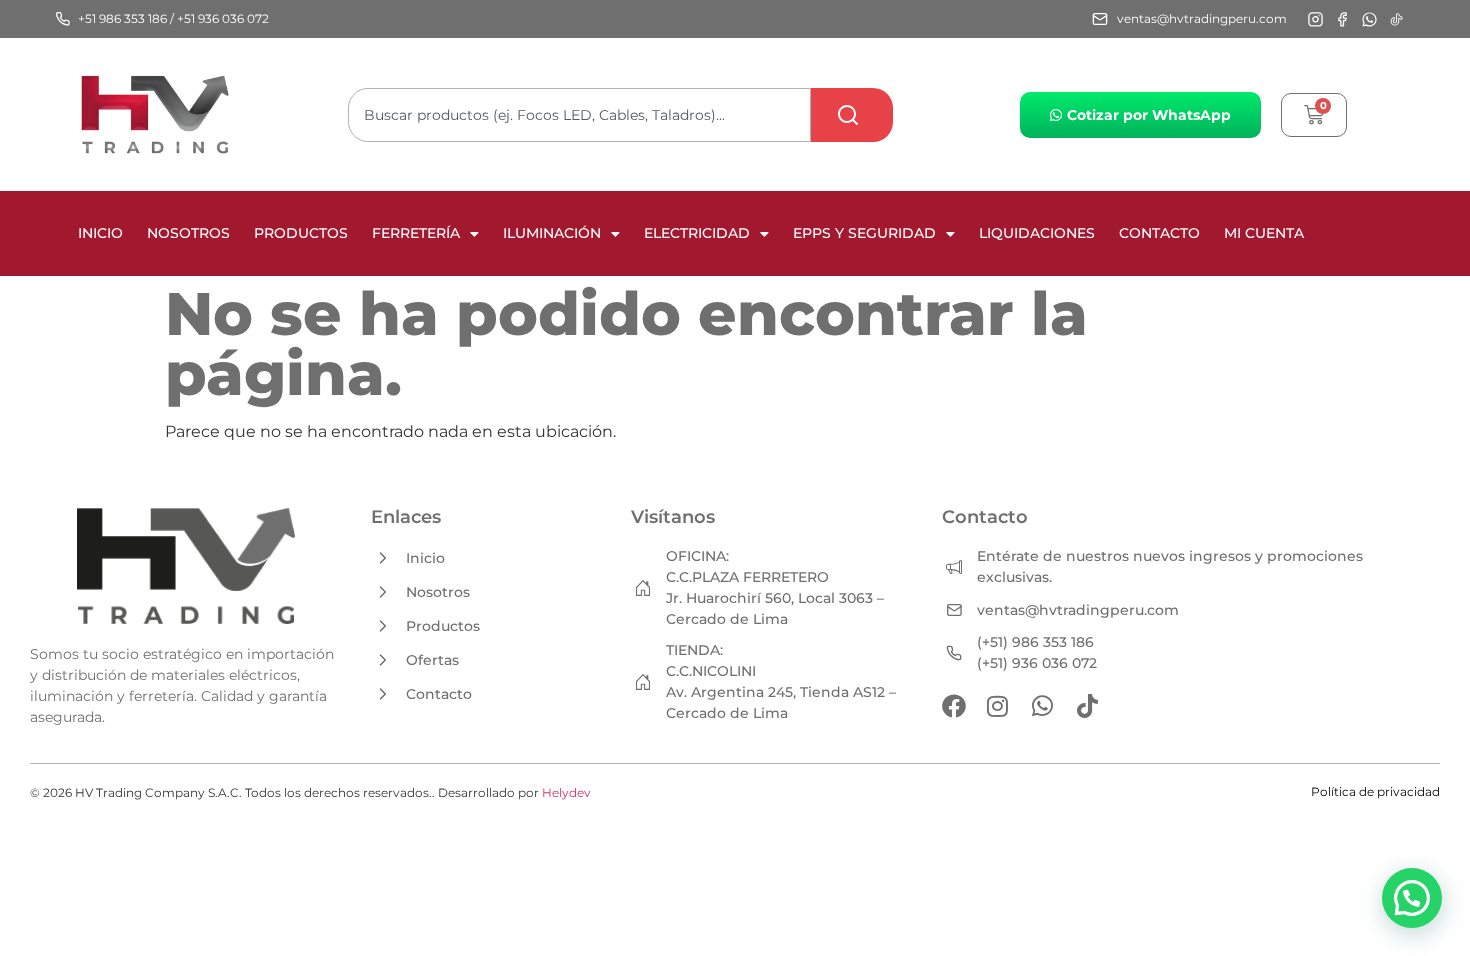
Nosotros (188, 233)
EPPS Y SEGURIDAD (864, 233)
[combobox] (579, 115)
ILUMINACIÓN (552, 233)
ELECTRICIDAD (697, 233)
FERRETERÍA (416, 233)
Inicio (100, 233)
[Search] (852, 115)
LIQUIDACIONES (1037, 233)
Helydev (566, 792)
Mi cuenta (1264, 233)
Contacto (1159, 233)
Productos (301, 233)
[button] (1412, 898)
